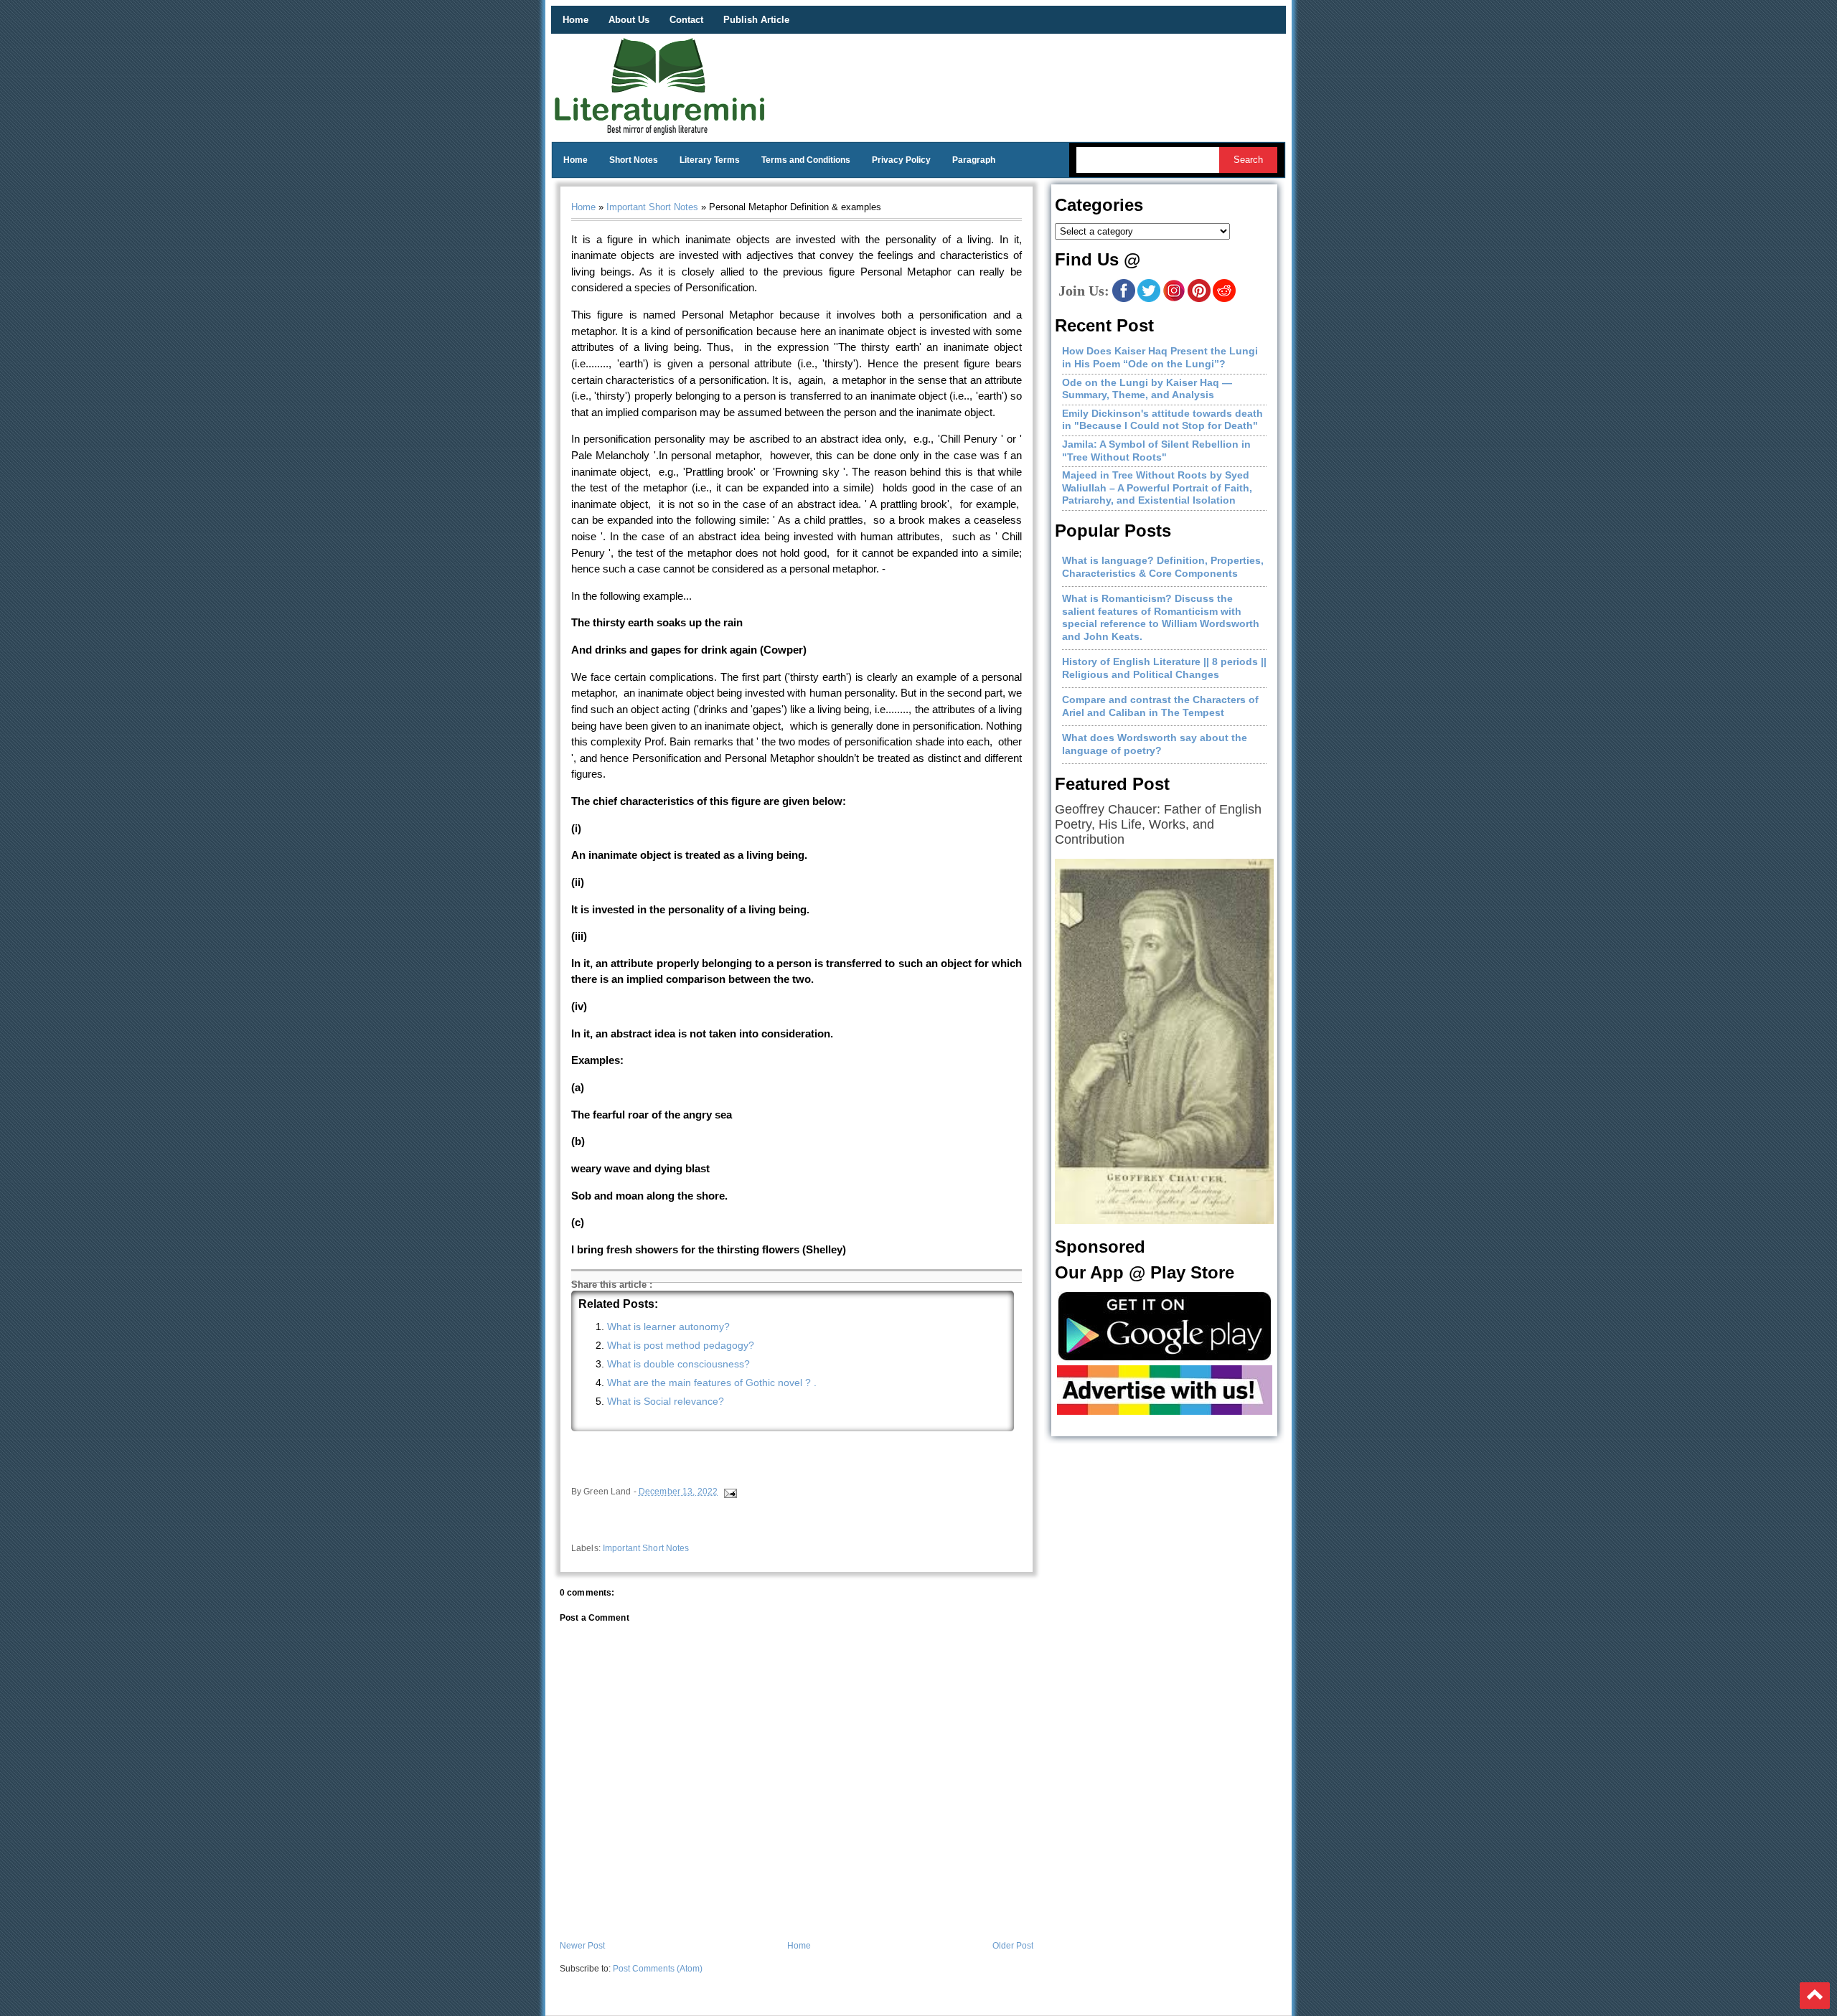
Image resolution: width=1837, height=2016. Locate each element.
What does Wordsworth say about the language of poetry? (1155, 744)
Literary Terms (710, 160)
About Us (629, 20)
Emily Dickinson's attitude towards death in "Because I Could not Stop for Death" (1162, 420)
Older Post (1013, 1946)
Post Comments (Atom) (658, 1969)
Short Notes (634, 160)
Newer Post (582, 1946)
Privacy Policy (901, 160)
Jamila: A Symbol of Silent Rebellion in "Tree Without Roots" (1156, 451)
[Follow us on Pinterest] (1199, 299)
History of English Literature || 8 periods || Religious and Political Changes (1164, 668)
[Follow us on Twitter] (1149, 299)
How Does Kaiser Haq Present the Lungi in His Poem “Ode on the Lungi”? (1160, 357)
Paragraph (974, 160)
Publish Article (756, 20)
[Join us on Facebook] (1124, 299)
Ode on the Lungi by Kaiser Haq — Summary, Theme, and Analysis (1147, 389)
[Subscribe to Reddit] (1224, 299)
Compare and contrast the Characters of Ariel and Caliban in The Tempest (1160, 706)
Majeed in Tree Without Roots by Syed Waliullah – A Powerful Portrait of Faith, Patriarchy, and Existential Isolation (1157, 487)
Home (575, 20)
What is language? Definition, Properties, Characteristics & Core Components (1163, 567)
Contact (686, 20)
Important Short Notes (652, 207)
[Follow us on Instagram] (1174, 299)
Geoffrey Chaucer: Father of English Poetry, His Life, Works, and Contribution (1158, 824)
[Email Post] (729, 1492)
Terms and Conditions (806, 160)
